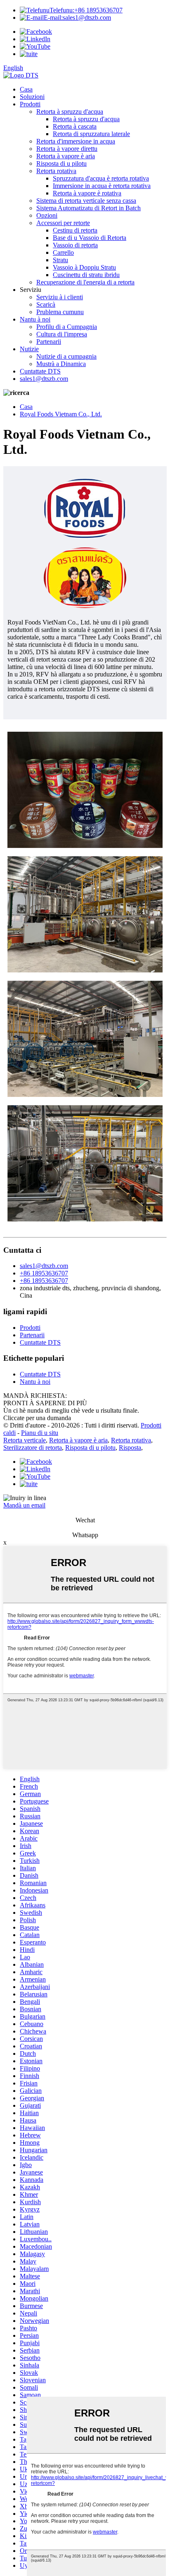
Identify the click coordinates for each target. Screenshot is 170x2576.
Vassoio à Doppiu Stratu (84, 267)
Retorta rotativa (56, 171)
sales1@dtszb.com (77, 18)
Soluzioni (32, 97)
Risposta (130, 1448)
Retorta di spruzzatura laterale (91, 134)
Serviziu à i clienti (60, 297)
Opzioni (47, 215)
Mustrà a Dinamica (61, 364)
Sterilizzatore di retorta (33, 1448)
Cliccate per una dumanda (37, 1418)
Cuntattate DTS (40, 371)
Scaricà (46, 304)
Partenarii (49, 342)
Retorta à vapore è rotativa (87, 193)
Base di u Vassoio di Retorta (90, 238)
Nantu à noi (35, 319)
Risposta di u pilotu (61, 163)
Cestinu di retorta (75, 230)
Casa (26, 89)
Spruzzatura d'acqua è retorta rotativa (101, 178)
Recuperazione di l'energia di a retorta (85, 282)
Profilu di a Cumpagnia (67, 327)
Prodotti (30, 104)
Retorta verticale (25, 1440)
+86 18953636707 (86, 10)
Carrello (63, 252)
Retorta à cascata (75, 126)
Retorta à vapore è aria (66, 156)
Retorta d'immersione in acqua (76, 141)
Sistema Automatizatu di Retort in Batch (89, 208)
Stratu (60, 260)
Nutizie (29, 349)
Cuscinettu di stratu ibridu (86, 275)
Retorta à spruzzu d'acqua (70, 112)
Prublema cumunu (60, 312)
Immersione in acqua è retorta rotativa (102, 186)
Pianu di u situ (40, 1433)
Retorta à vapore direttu (67, 149)
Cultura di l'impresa (62, 334)
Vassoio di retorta (75, 245)
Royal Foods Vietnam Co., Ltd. (61, 414)
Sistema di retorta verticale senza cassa (86, 201)
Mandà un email (24, 1505)
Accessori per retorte (63, 223)
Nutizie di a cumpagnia (66, 356)
